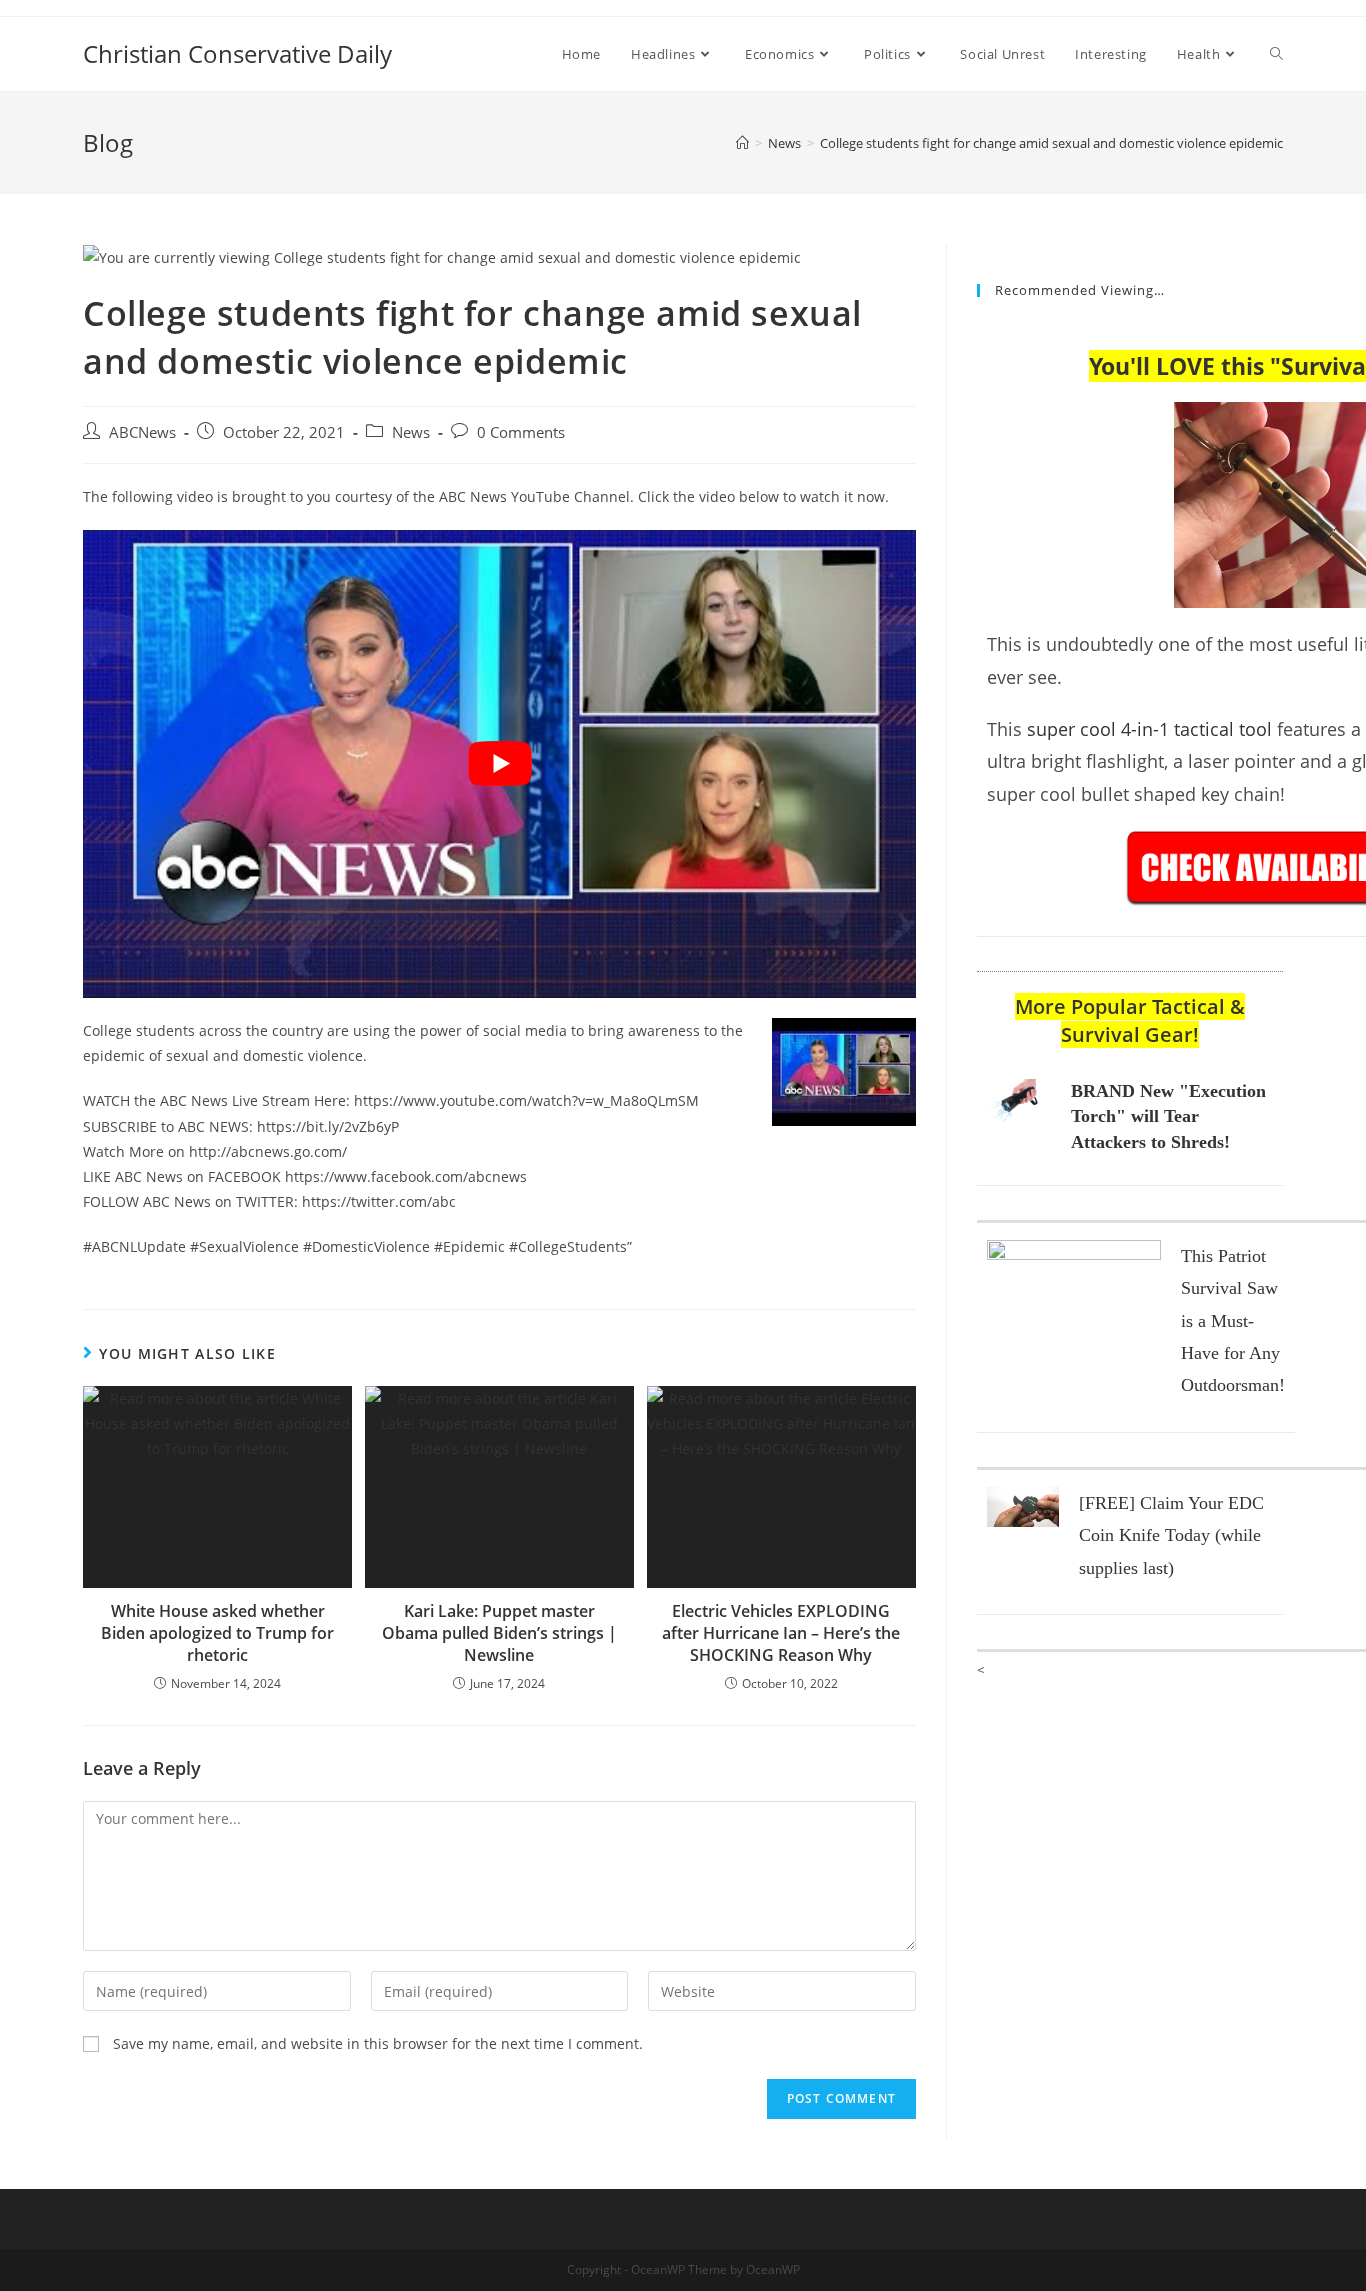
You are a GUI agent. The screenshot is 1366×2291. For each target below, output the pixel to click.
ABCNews (142, 432)
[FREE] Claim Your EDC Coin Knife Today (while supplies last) (1171, 1535)
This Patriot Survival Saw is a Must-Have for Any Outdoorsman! (1233, 1321)
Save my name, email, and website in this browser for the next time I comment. (378, 2043)
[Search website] (1276, 54)
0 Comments (521, 432)
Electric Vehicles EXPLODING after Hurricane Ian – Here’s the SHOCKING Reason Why (781, 1633)
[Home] (742, 143)
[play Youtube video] (499, 764)
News (411, 432)
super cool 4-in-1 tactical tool (1149, 729)
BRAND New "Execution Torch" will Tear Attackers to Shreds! (1168, 1116)
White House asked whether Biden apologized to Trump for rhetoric (217, 1633)
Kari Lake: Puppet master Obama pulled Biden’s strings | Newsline (499, 1633)
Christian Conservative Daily (237, 53)
